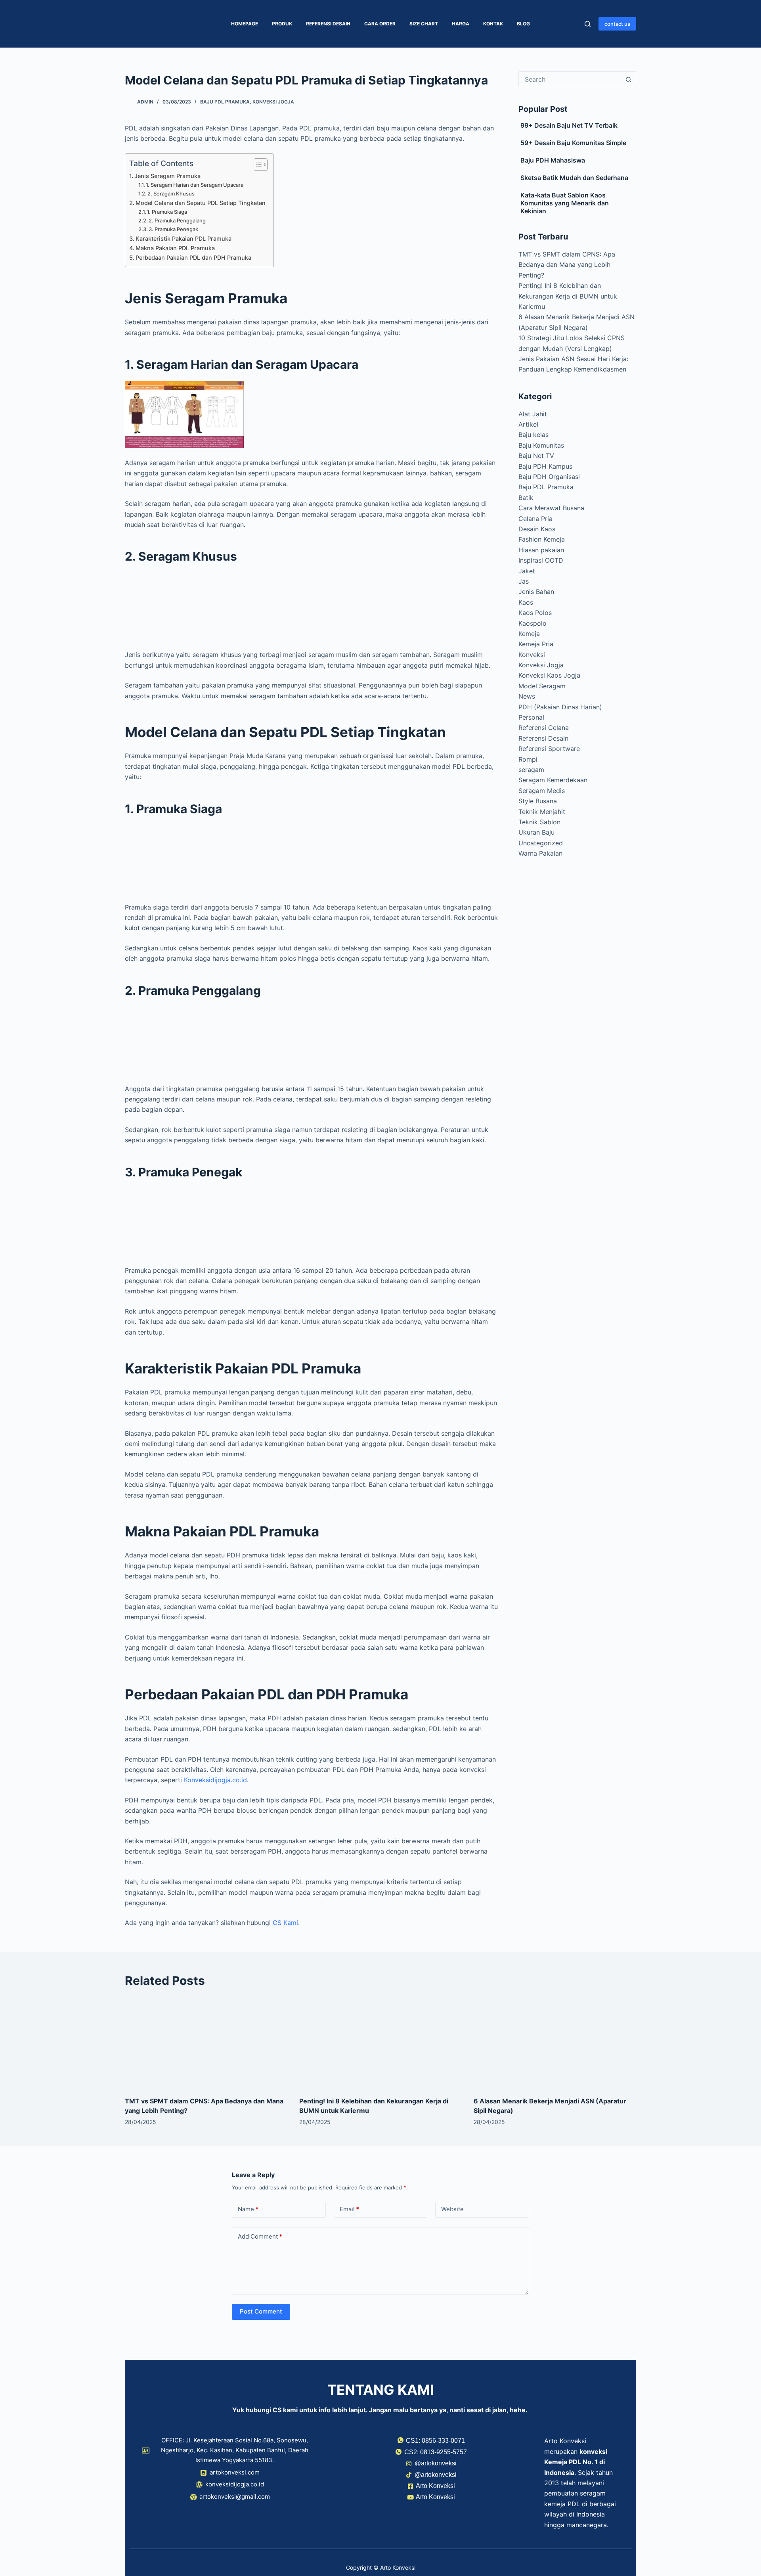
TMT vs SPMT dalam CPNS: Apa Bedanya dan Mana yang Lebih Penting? (567, 265)
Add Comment (260, 2236)
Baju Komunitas (541, 445)
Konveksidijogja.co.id (215, 1780)
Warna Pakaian (540, 853)
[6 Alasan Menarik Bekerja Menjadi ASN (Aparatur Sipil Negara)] (555, 2043)
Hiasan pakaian (541, 550)
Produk (282, 24)
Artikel (528, 424)
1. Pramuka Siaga (167, 212)
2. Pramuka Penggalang (177, 220)
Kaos (526, 602)
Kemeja (529, 634)
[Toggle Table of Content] (257, 165)
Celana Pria (535, 519)
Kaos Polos (535, 613)
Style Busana (538, 801)
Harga (461, 24)
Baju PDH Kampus (545, 466)
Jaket (527, 571)
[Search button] (628, 79)
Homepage (245, 24)
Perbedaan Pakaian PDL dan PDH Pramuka (193, 258)
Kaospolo (533, 623)
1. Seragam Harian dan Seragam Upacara (195, 185)
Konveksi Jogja (273, 102)
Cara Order (380, 24)
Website (452, 2209)
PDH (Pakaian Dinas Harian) (560, 707)
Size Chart (424, 24)
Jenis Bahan (536, 592)
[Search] (588, 24)
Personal (531, 717)
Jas (524, 581)
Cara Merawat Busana (551, 508)
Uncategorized (541, 843)
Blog (523, 24)
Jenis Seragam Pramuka (167, 176)
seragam (531, 770)
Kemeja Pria (536, 644)
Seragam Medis (542, 791)
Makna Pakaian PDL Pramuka (175, 248)
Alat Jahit (533, 414)
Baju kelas (533, 435)
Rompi (528, 759)
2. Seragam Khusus (171, 193)
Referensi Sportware (549, 749)
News (527, 696)
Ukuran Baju (536, 832)
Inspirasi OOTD (541, 560)
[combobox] (570, 79)
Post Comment (261, 2311)
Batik (526, 498)
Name (248, 2209)
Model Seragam (542, 686)
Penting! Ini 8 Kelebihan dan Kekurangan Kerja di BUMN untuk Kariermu (568, 296)
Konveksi (532, 655)
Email (349, 2209)
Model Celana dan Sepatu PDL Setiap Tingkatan (201, 203)
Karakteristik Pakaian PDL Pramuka (184, 238)
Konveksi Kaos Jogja (549, 675)
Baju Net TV (536, 456)
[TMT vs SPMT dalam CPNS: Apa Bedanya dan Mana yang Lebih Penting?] (206, 2043)
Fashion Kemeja (542, 539)
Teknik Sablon (539, 822)
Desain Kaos (537, 529)
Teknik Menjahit (542, 812)
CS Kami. (286, 1923)
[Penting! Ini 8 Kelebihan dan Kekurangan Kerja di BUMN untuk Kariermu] (380, 2043)
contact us (617, 24)
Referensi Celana (544, 728)
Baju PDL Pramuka (225, 102)
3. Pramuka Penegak (173, 229)
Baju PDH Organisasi (549, 477)
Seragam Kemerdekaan (553, 780)
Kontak (493, 24)
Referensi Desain (328, 24)
